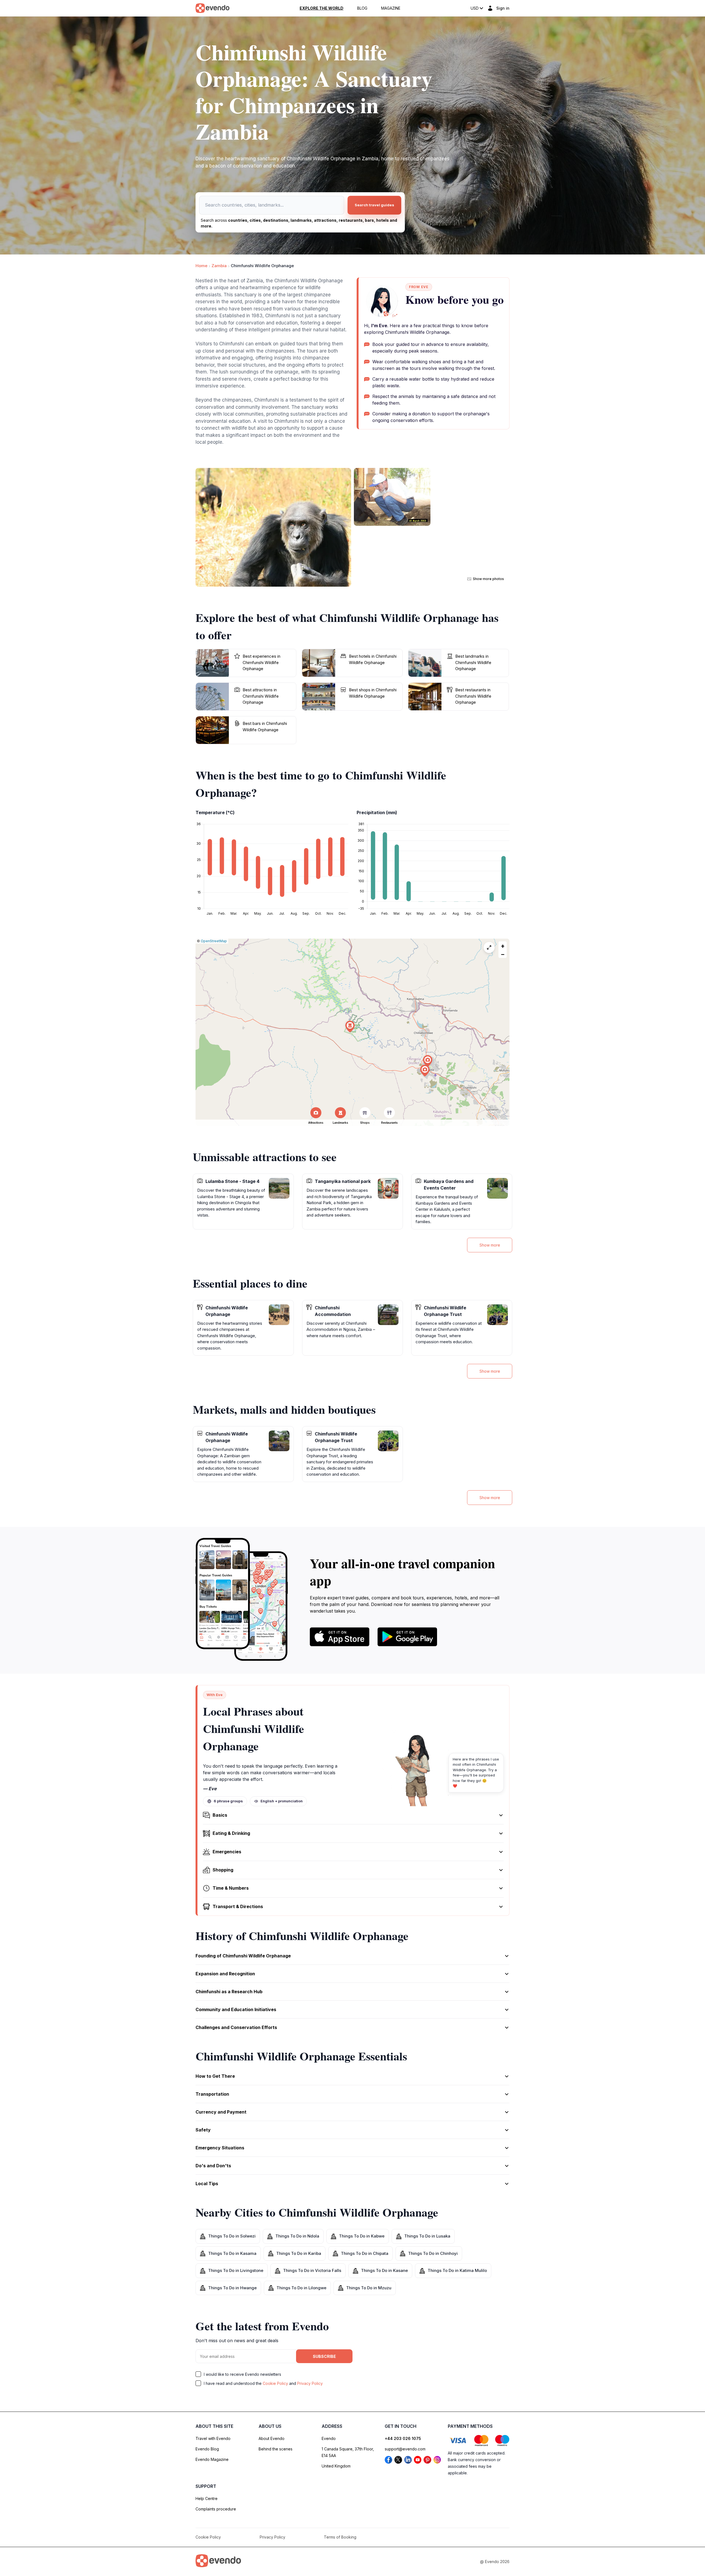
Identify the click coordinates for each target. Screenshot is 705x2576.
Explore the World (322, 8)
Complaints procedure (216, 2509)
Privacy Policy (310, 2383)
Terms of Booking (340, 2537)
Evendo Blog (207, 2449)
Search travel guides (374, 205)
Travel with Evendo (213, 2438)
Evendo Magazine (212, 2459)
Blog (362, 8)
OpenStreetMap (214, 941)
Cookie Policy (275, 2383)
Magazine (391, 8)
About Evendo (272, 2438)
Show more (490, 1245)
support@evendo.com (405, 2449)
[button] (425, 1071)
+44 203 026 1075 (403, 2438)
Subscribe (324, 2356)
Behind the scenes (276, 2449)
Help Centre (207, 2498)
